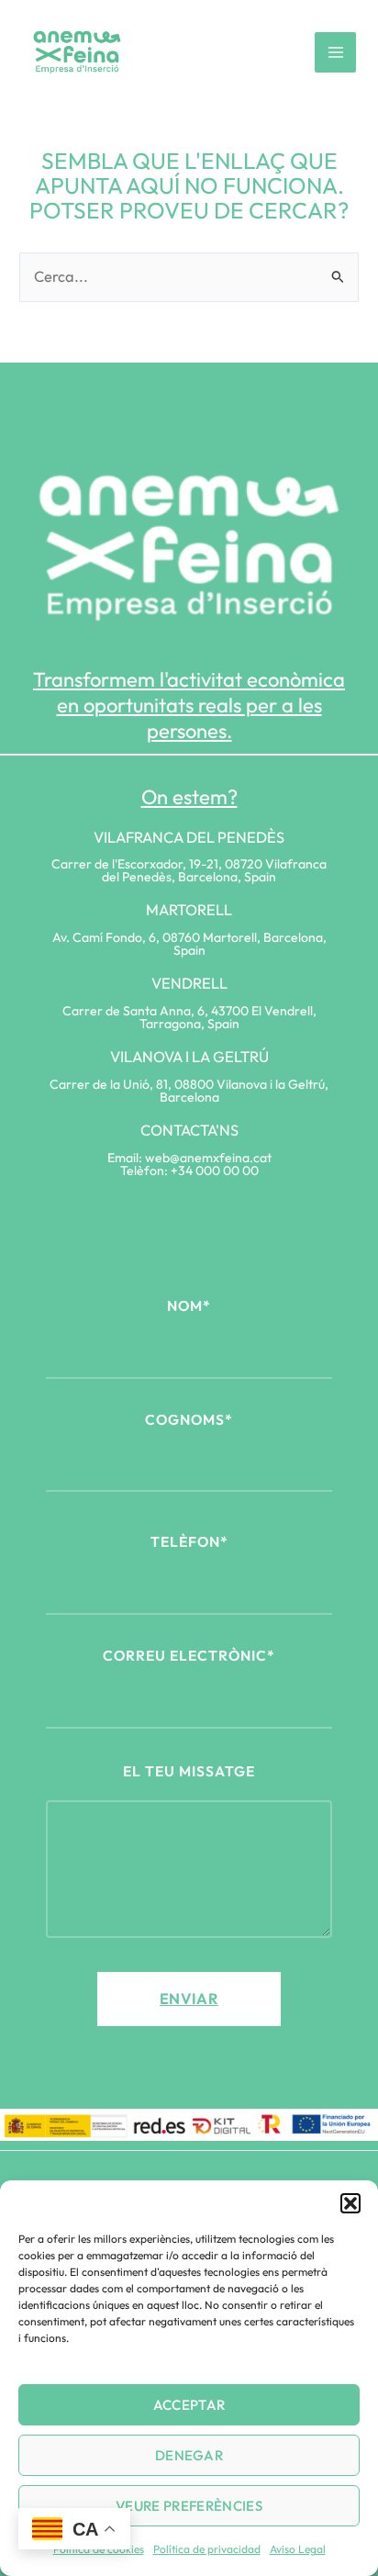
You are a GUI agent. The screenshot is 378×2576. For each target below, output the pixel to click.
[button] (350, 2203)
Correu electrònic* (189, 1655)
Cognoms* (189, 1419)
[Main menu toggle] (335, 53)
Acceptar (189, 2405)
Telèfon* (189, 1541)
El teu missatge (189, 1771)
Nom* (189, 1305)
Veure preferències (189, 2506)
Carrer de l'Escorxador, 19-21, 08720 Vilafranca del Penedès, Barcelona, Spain (189, 870)
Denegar (189, 2455)
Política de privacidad (207, 2549)
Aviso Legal (298, 2549)
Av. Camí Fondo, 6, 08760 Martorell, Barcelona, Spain (189, 944)
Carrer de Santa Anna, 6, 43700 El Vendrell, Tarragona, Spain (189, 1017)
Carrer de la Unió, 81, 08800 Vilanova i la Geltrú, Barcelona (189, 1091)
